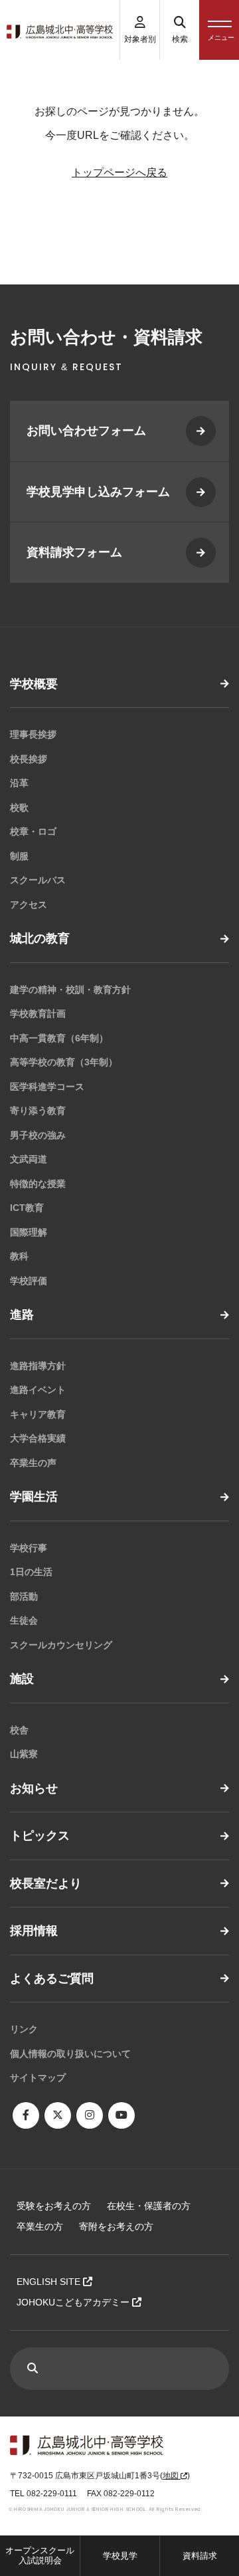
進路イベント (38, 1390)
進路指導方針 (38, 1366)
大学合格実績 (38, 1438)
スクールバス (38, 880)
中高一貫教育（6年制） (59, 1038)
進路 (22, 1315)
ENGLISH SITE (50, 2282)
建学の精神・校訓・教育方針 (70, 990)
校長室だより (46, 1883)
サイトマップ (38, 2078)
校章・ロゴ (33, 831)
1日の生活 (31, 1572)
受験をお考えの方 (54, 2206)
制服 (19, 856)
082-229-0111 (52, 2494)
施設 (22, 1679)
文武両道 (29, 1159)
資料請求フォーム (74, 552)
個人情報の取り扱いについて (70, 2054)
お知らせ (34, 1788)
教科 (19, 1256)
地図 (172, 2476)
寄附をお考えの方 (116, 2226)
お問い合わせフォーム (86, 431)
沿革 (19, 783)
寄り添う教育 (38, 1111)
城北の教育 (40, 938)
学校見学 (120, 2556)
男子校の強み (38, 1135)
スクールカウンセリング (61, 1645)
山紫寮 (24, 1754)
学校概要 (34, 684)
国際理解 (29, 1232)
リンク (24, 2029)
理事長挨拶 (33, 734)
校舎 (19, 1730)
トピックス (40, 1836)
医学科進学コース (47, 1087)
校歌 (19, 807)
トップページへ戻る (119, 172)
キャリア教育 (38, 1414)
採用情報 (34, 1931)
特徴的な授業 (38, 1184)
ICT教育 (27, 1208)
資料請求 (200, 2556)
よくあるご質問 (52, 1979)
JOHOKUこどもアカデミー (74, 2302)
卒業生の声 (33, 1463)
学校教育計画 (38, 1014)
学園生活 (34, 1497)
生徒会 (24, 1620)
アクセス (29, 905)
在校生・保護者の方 (149, 2206)
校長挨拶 (29, 759)
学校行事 (29, 1548)
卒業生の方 (40, 2226)
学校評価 (29, 1281)
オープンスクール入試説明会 (40, 2556)
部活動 (24, 1596)
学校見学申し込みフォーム (98, 492)
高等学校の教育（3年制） (64, 1062)
